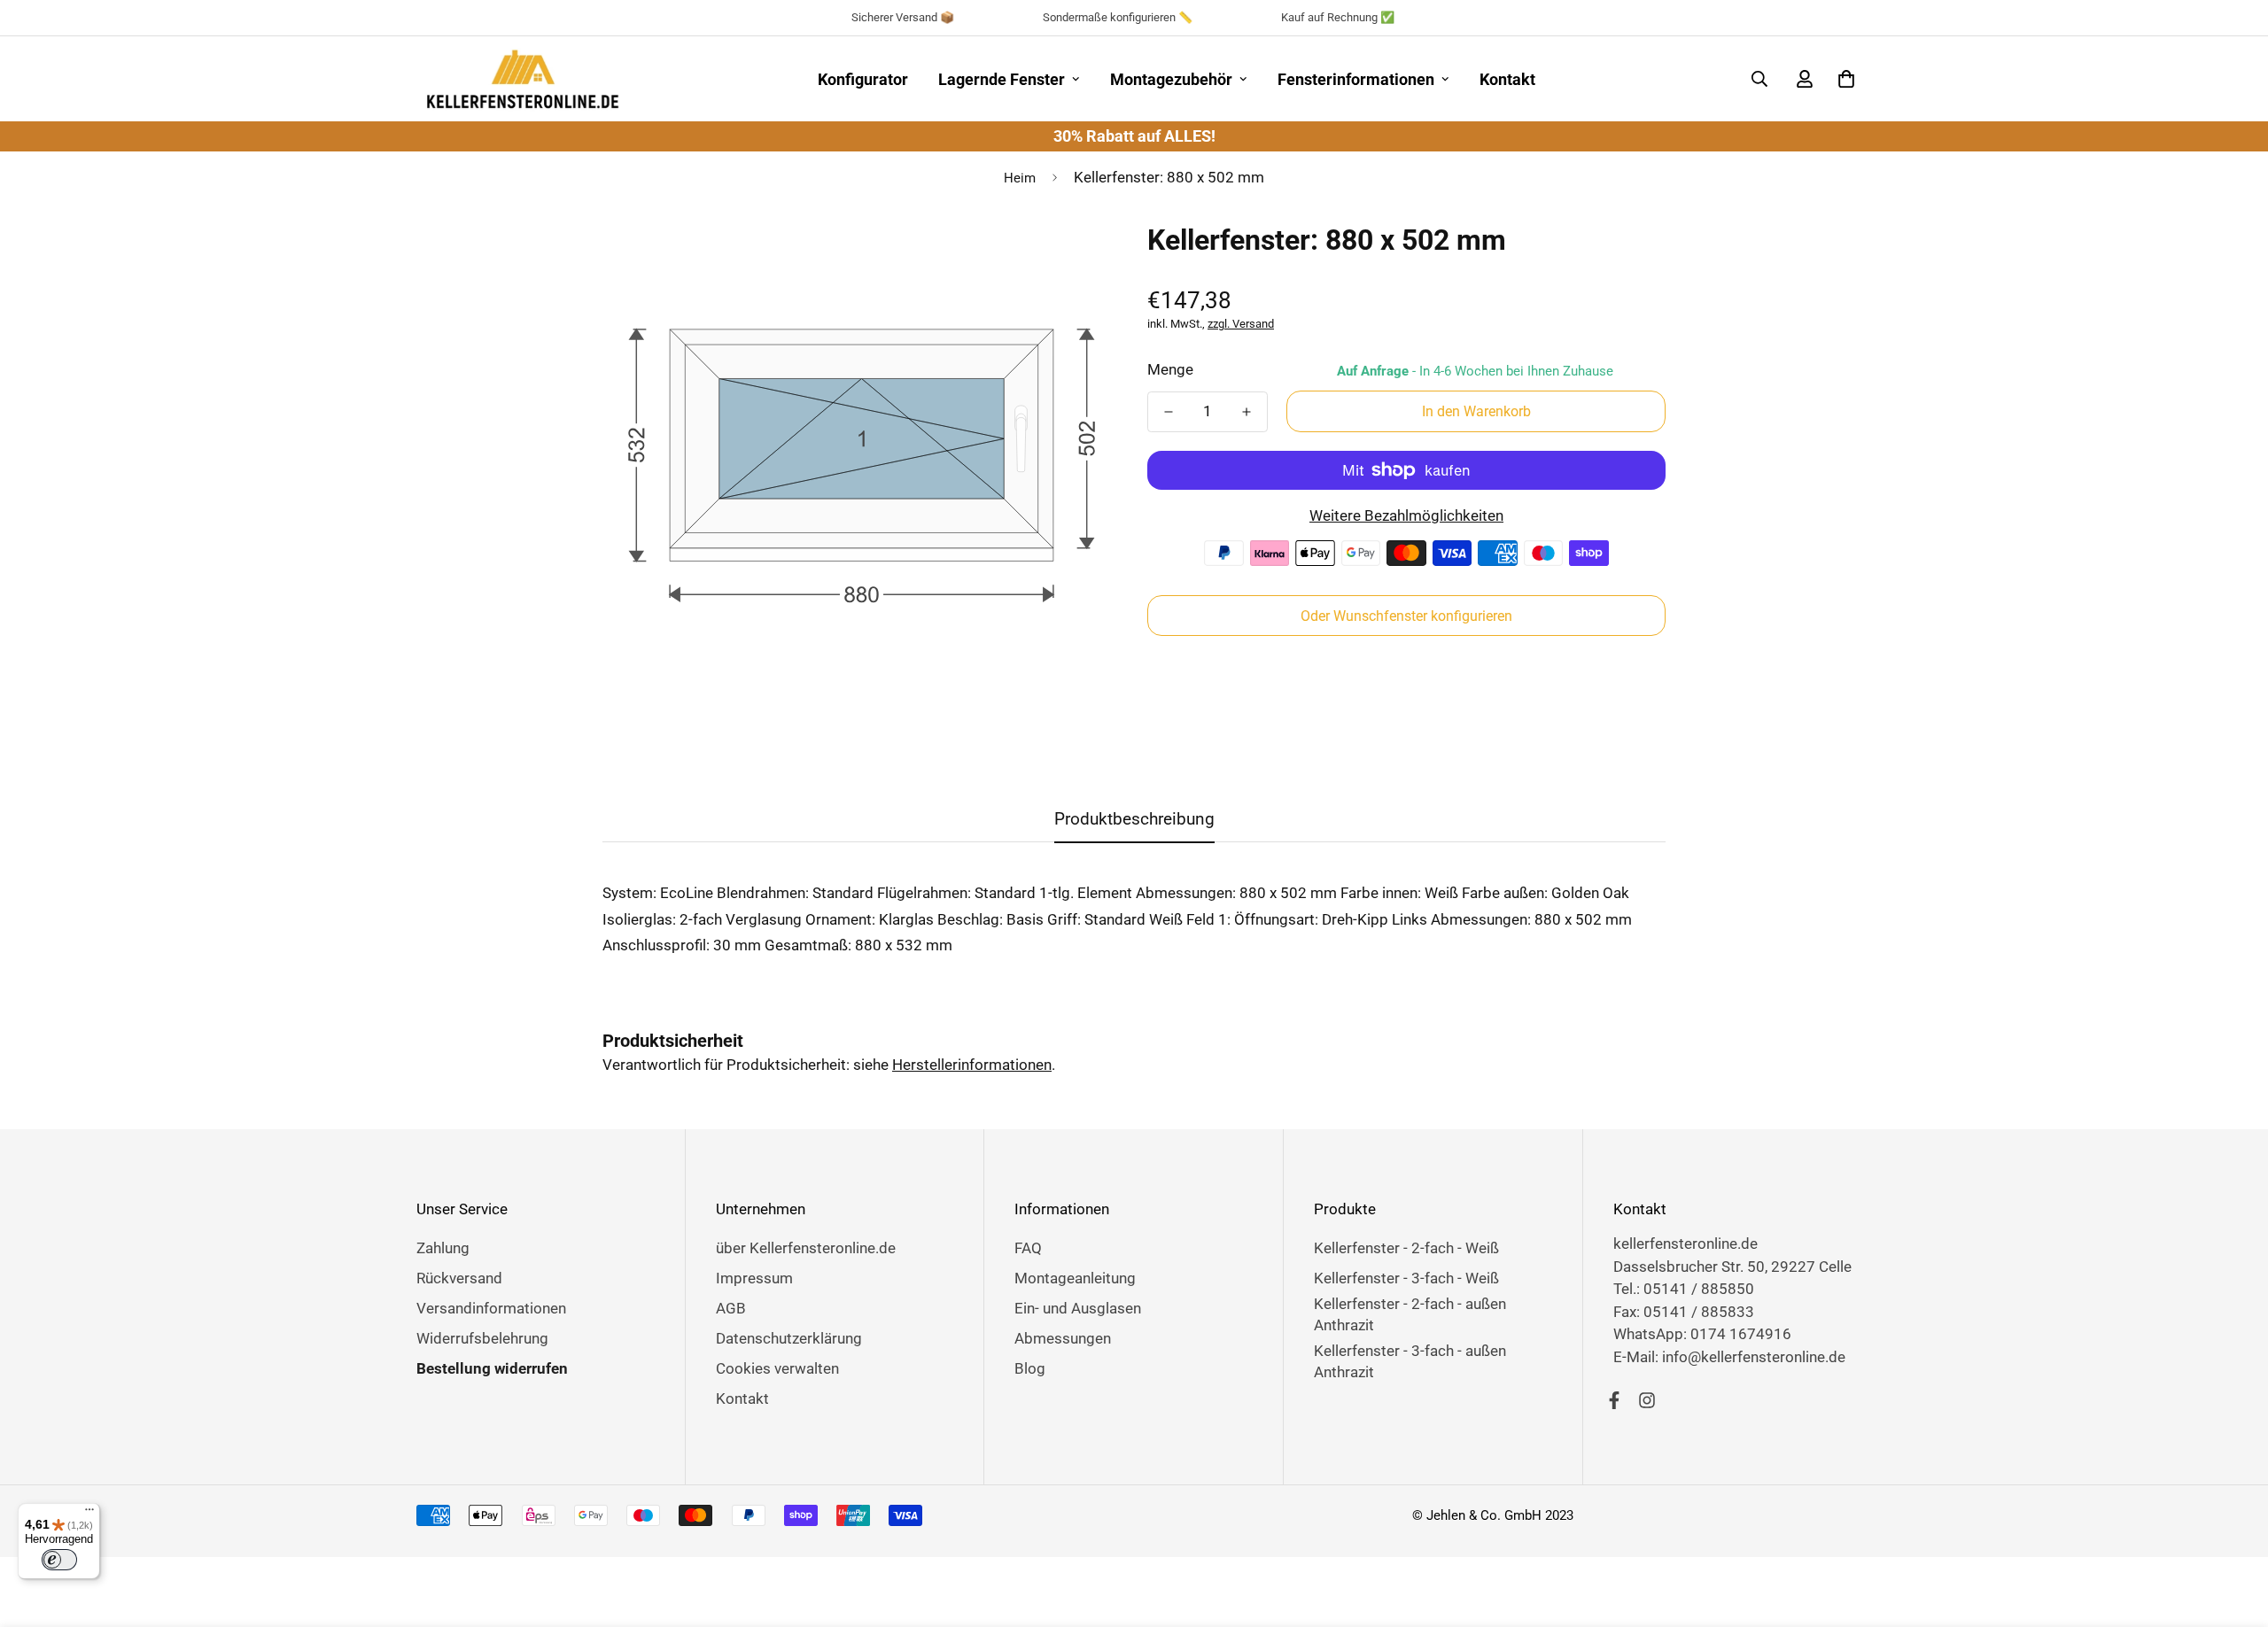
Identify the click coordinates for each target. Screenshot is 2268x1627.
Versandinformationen (491, 1308)
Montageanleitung (1075, 1278)
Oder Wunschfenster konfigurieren (1406, 616)
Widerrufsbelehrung (482, 1338)
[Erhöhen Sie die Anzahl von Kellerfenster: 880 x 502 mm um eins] (1247, 412)
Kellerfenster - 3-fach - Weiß (1406, 1278)
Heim (1020, 178)
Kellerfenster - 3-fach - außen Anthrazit (1410, 1361)
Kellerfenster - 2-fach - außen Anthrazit (1410, 1314)
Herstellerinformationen (972, 1065)
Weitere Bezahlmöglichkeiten (1406, 515)
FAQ (1028, 1248)
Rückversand (459, 1278)
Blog (1030, 1368)
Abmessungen (1063, 1338)
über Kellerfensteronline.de (806, 1248)
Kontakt (1507, 79)
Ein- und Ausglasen (1078, 1308)
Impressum (754, 1278)
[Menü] (89, 1514)
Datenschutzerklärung (789, 1338)
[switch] (59, 1560)
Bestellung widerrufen (492, 1368)
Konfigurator (863, 79)
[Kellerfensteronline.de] (523, 79)
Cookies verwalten (777, 1368)
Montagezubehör (1171, 79)
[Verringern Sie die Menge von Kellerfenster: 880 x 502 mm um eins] (1169, 412)
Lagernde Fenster (1002, 79)
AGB (731, 1308)
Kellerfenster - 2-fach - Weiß (1406, 1248)
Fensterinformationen (1356, 79)
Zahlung (443, 1248)
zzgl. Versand (1241, 324)
